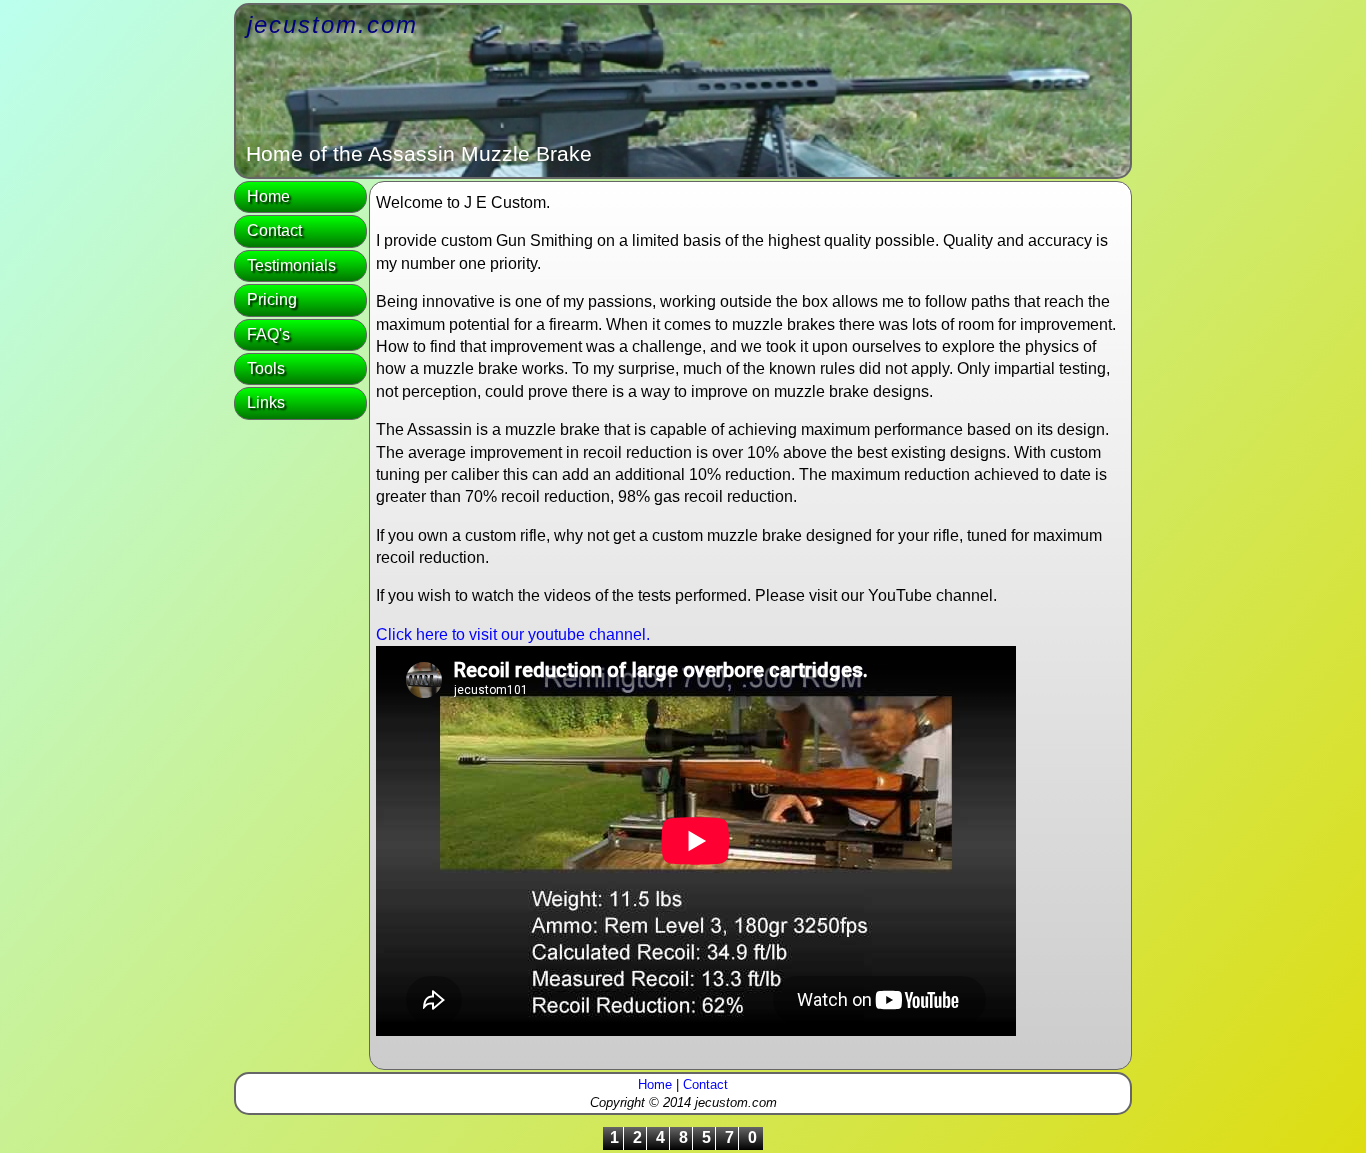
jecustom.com (332, 24)
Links (266, 402)
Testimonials (291, 265)
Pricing (272, 299)
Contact (274, 230)
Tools (266, 368)
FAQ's (268, 334)
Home (268, 196)
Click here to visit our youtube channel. (513, 634)
